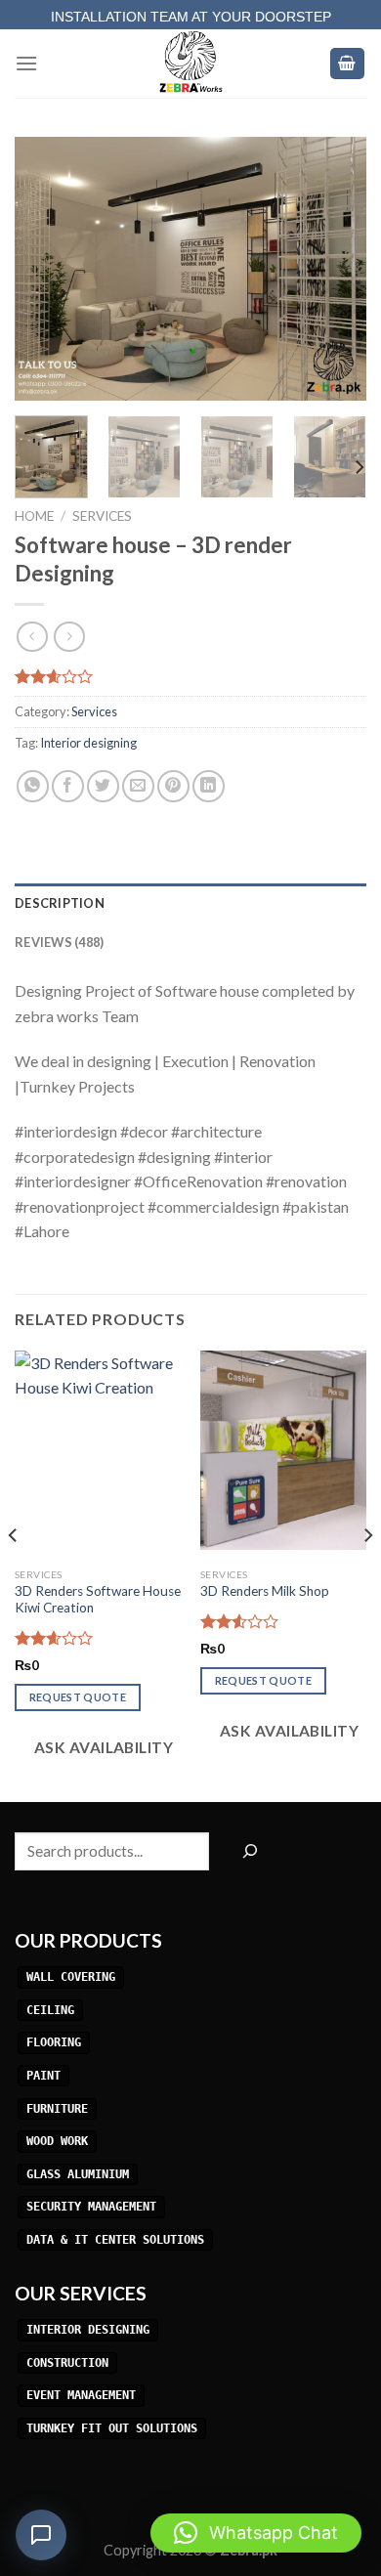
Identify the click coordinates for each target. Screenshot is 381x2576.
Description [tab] (60, 903)
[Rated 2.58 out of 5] (54, 1638)
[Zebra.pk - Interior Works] (190, 64)
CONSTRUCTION (67, 2363)
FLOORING (54, 2043)
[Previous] (46, 269)
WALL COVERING (71, 1977)
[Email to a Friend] (138, 786)
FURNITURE (57, 2109)
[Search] (250, 1851)
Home (34, 516)
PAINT (43, 2076)
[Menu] (26, 63)
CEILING (50, 2010)
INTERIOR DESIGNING (88, 2330)
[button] (256, 2533)
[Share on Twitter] (103, 786)
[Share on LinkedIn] (209, 786)
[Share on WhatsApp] (33, 786)
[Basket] (348, 64)
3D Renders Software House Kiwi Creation (98, 1600)
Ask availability (102, 1747)
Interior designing (88, 743)
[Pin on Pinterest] (173, 786)
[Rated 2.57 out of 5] (240, 1621)
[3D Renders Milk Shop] (283, 1450)
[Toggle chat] (41, 2535)
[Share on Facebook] (68, 786)
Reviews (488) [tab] (59, 942)
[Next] (335, 269)
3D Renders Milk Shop (265, 1591)
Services (102, 516)
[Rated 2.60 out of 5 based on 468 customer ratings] (190, 676)
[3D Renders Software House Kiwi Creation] (98, 1450)
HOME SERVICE (190, 11)
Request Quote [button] (78, 1697)
